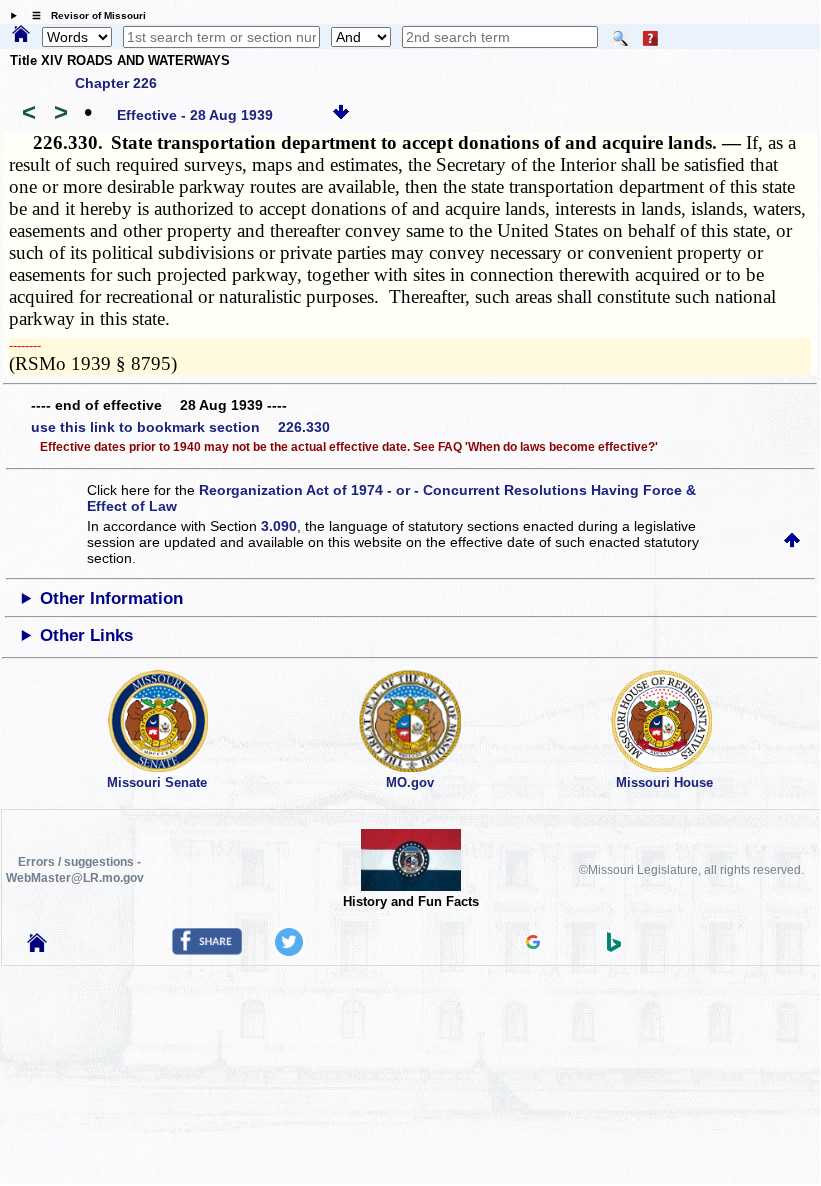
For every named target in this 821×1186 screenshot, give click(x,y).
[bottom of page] (341, 115)
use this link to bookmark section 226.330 (180, 427)
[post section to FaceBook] (207, 950)
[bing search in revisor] (614, 947)
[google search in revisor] (533, 944)
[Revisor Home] (37, 947)
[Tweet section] (289, 951)
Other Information (111, 598)
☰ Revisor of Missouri (84, 15)
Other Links (86, 635)
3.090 (279, 526)
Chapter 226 (116, 83)
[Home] (21, 35)
